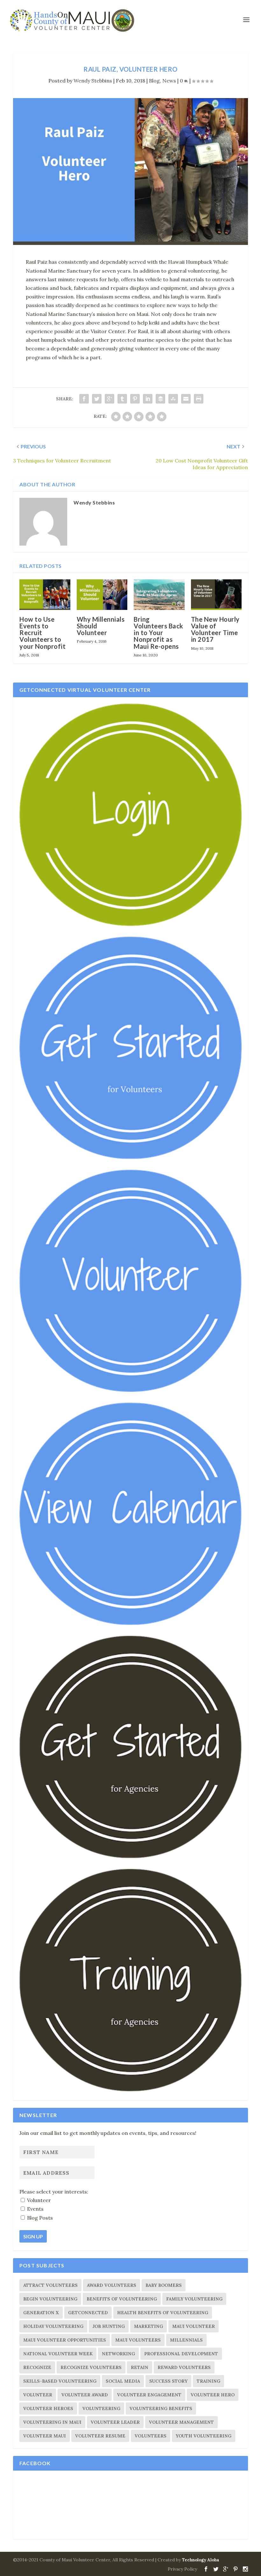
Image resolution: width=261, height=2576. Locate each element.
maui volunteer (194, 2326)
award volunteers (112, 2285)
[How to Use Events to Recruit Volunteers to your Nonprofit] (45, 595)
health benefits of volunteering (163, 2313)
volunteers (151, 2436)
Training (208, 2381)
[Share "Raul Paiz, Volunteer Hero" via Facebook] (84, 399)
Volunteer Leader (115, 2422)
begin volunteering (50, 2299)
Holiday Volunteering (53, 2326)
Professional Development (181, 2354)
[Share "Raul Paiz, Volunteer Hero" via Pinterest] (135, 399)
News (169, 81)
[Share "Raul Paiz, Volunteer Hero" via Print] (199, 399)
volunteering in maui (52, 2422)
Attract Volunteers (50, 2285)
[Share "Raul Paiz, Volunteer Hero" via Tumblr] (122, 399)
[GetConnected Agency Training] (130, 2090)
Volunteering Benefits (161, 2408)
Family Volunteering (194, 2299)
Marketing (148, 2326)
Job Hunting (109, 2326)
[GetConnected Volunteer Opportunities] (130, 1390)
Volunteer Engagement (149, 2395)
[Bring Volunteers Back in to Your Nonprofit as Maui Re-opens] (159, 595)
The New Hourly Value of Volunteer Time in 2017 (215, 629)
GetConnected (88, 2313)
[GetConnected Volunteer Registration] (130, 1157)
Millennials (186, 2340)
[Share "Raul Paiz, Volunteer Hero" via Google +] (109, 399)
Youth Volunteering (204, 2436)
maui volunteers (138, 2340)
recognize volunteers (91, 2367)
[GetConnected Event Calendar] (130, 1623)
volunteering (101, 2408)
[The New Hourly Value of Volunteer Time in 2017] (216, 595)
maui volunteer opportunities (65, 2340)
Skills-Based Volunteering (60, 2381)
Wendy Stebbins (93, 81)
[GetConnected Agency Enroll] (130, 1857)
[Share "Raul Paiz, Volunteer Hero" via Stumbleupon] (173, 399)
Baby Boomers (164, 2285)
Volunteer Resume (100, 2436)
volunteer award (85, 2395)
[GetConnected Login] (130, 924)
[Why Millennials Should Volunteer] (102, 595)
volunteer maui (45, 2436)
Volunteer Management (181, 2422)
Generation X (41, 2313)
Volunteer (38, 2395)
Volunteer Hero (213, 2395)
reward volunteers (184, 2367)
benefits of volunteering (122, 2299)
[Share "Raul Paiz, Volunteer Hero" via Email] (186, 399)
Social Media (123, 2381)
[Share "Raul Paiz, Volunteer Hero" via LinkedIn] (148, 399)
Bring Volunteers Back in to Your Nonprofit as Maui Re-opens (159, 633)
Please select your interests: (54, 2192)
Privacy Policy (182, 2569)
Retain (140, 2367)
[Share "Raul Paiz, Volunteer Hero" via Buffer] (160, 399)
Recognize (37, 2367)
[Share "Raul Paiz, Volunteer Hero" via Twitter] (97, 399)
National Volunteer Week (58, 2354)
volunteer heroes (48, 2408)
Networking (118, 2354)
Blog (154, 81)
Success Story (168, 2381)
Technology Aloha (201, 2560)
